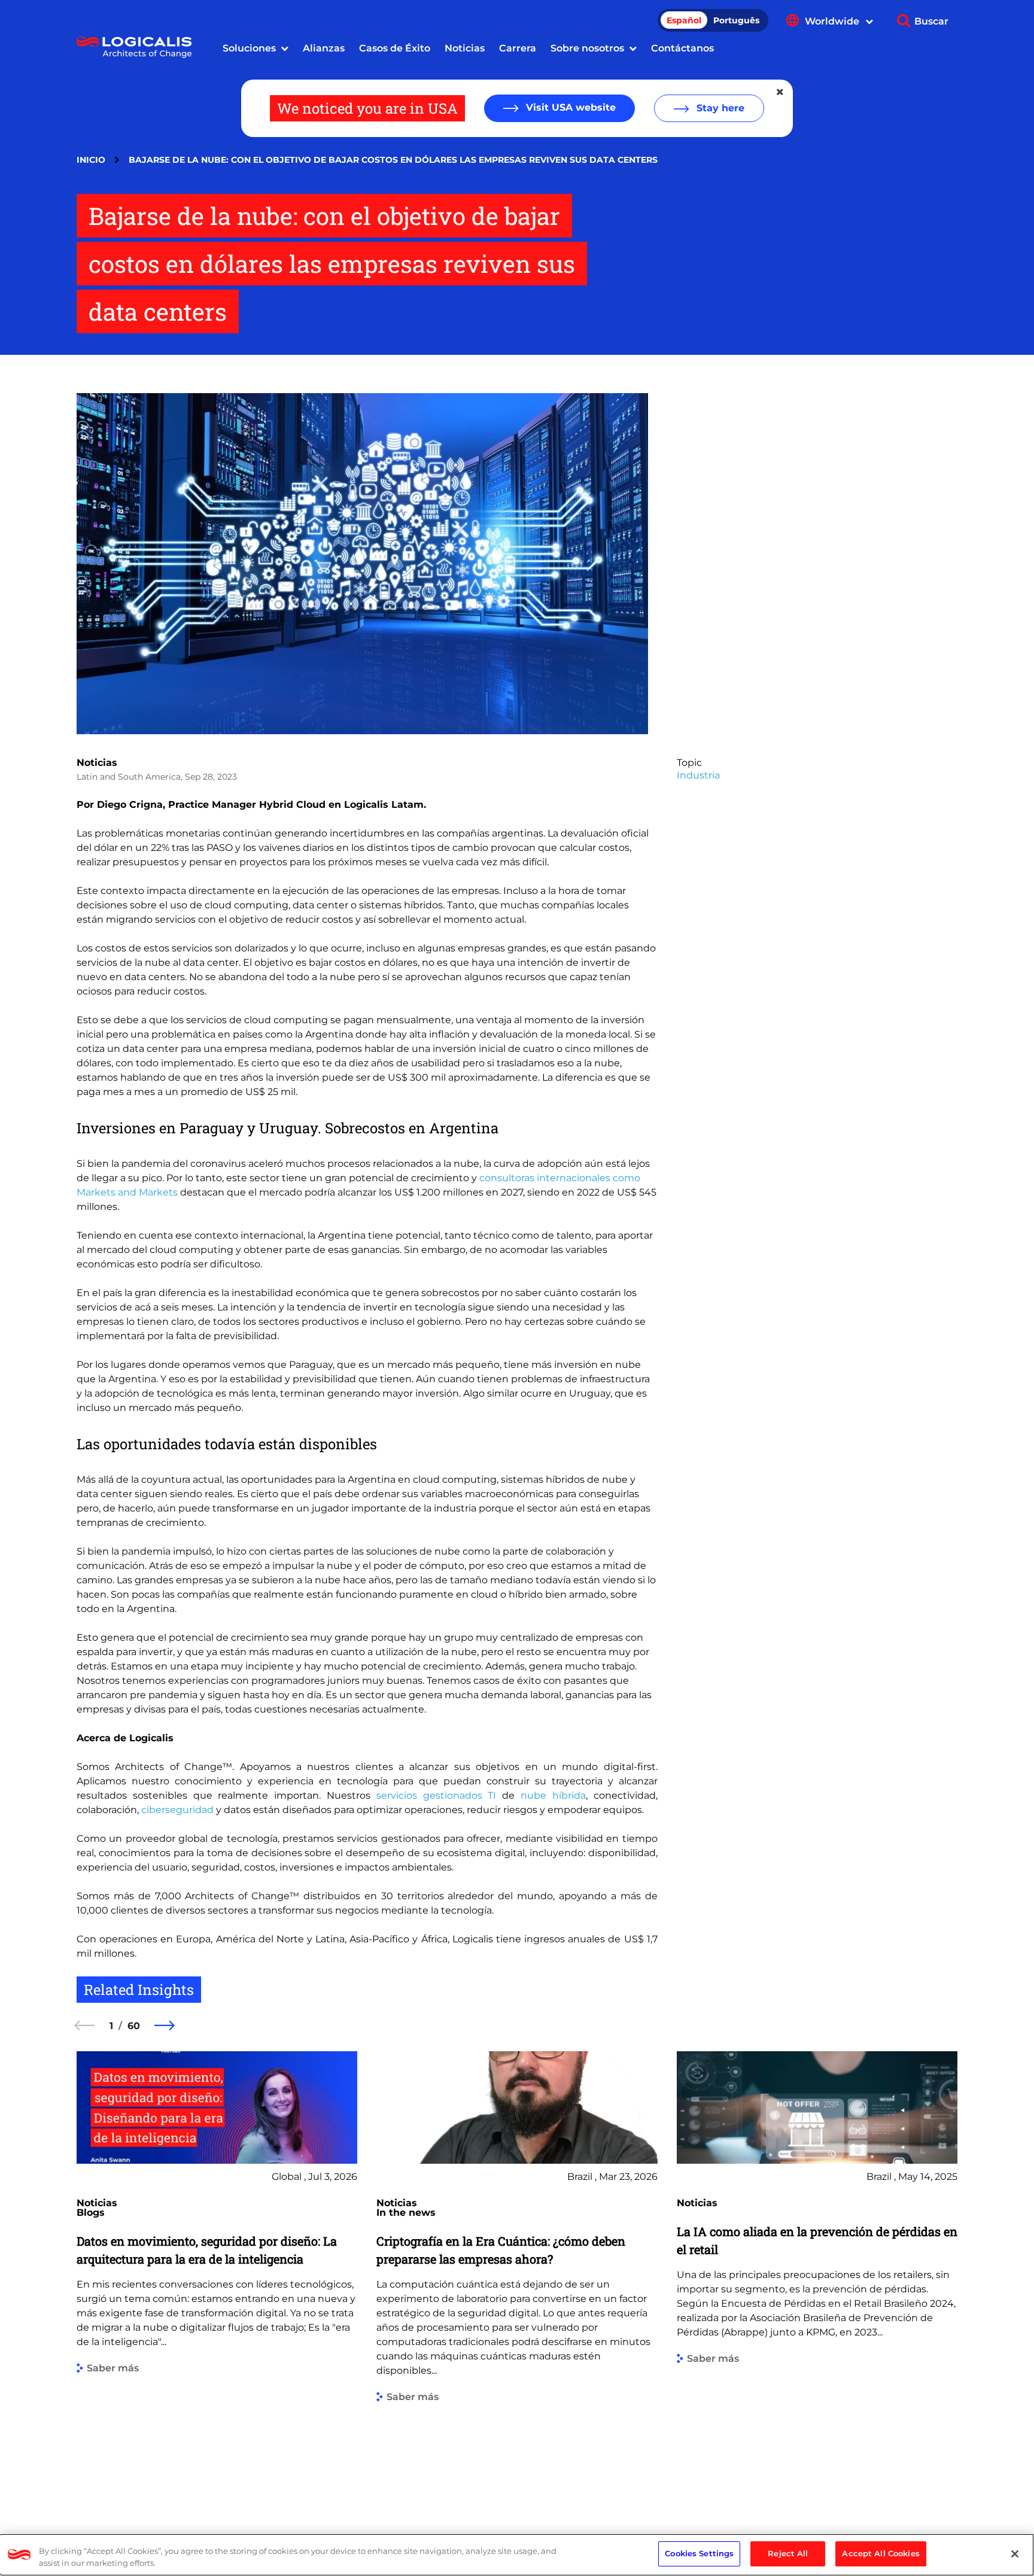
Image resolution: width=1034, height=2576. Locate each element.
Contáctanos (682, 48)
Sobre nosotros (587, 48)
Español (684, 20)
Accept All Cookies (881, 2553)
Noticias (465, 48)
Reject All (788, 2553)
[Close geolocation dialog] (781, 92)
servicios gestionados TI (437, 1795)
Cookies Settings (699, 2553)
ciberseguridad (177, 1810)
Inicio (91, 160)
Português (736, 20)
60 (134, 2026)
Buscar (931, 21)
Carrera (518, 48)
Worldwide (833, 21)
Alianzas (324, 48)
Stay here (719, 108)
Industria (698, 775)
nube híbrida (553, 1795)
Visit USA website (569, 107)
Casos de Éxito (395, 48)
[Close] (1015, 2554)
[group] (217, 2274)
